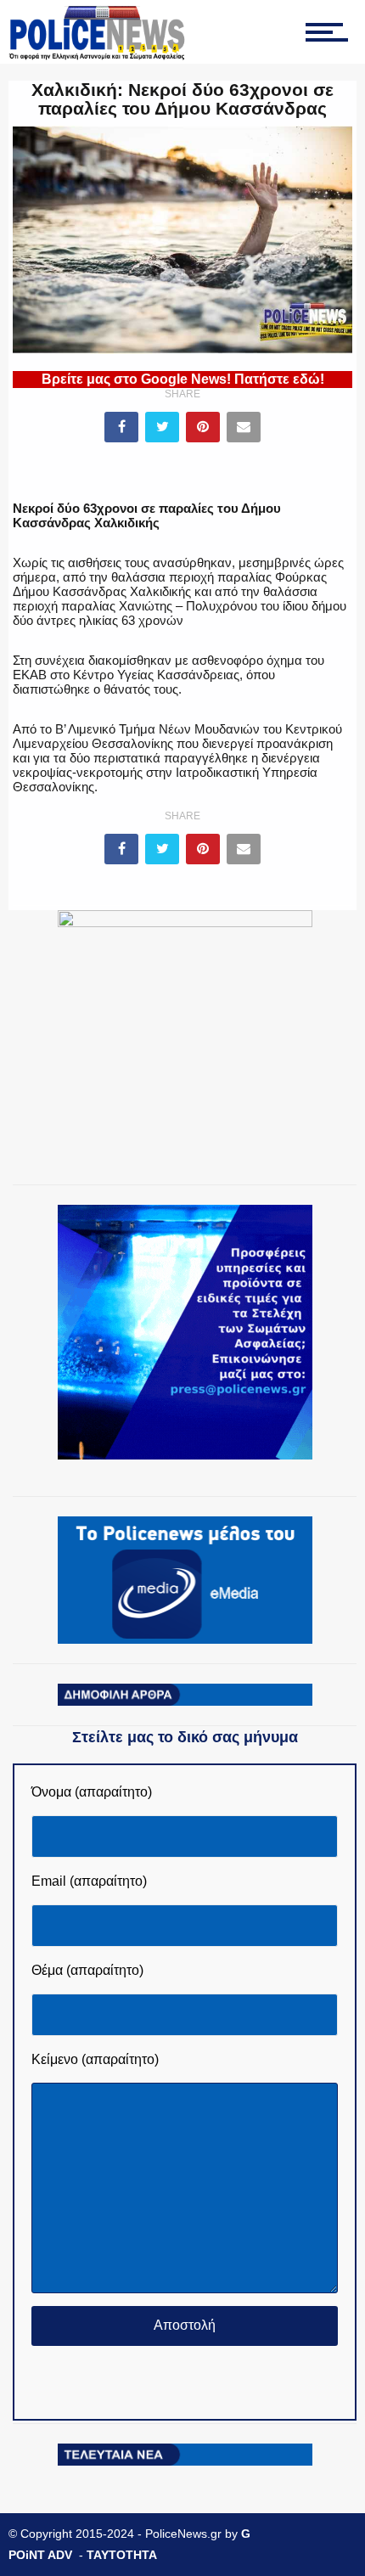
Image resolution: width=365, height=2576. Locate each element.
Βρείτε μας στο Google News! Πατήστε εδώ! (183, 379)
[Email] (244, 427)
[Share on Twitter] (162, 427)
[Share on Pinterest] (203, 427)
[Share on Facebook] (121, 427)
